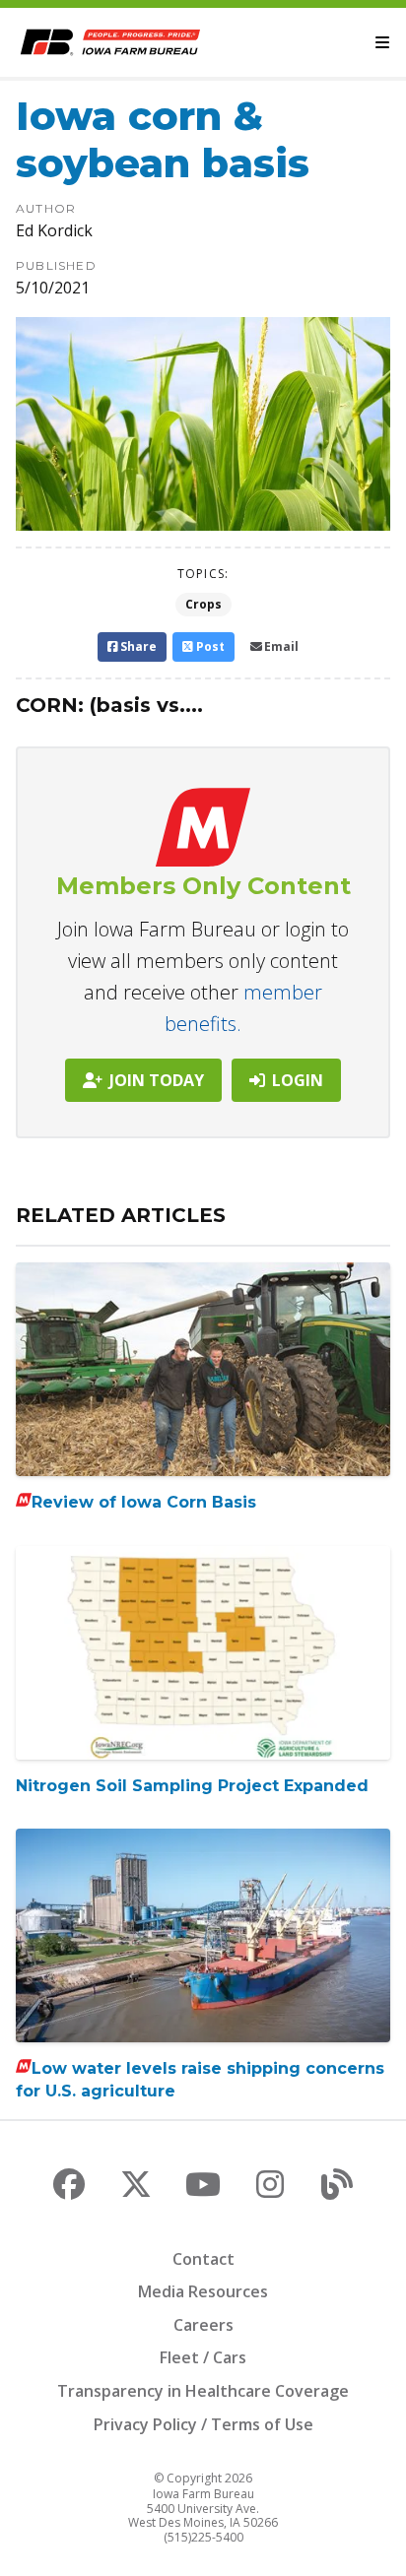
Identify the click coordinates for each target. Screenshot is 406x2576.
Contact (203, 2259)
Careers (203, 2325)
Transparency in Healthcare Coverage (203, 2391)
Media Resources (203, 2291)
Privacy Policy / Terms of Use (203, 2424)
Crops (203, 604)
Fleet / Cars (203, 2357)
